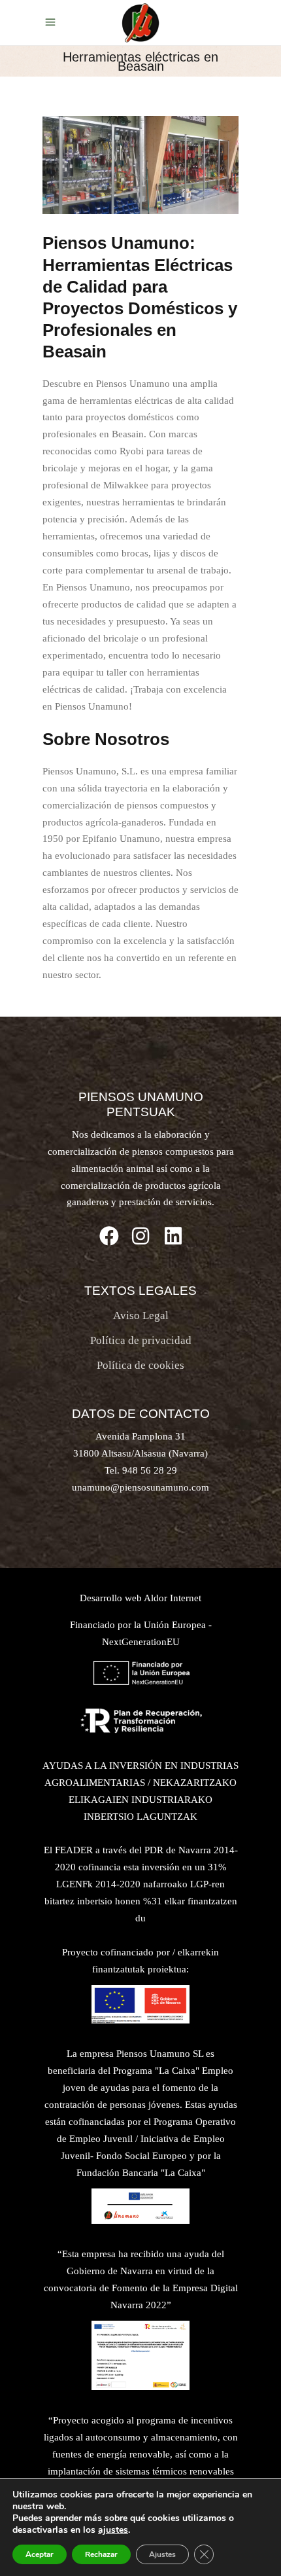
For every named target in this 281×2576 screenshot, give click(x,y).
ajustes (113, 2530)
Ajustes (162, 2554)
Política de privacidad (141, 1340)
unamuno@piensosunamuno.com (140, 1487)
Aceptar (40, 2554)
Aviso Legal (141, 1315)
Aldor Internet (173, 1598)
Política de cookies (140, 1365)
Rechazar (101, 2554)
